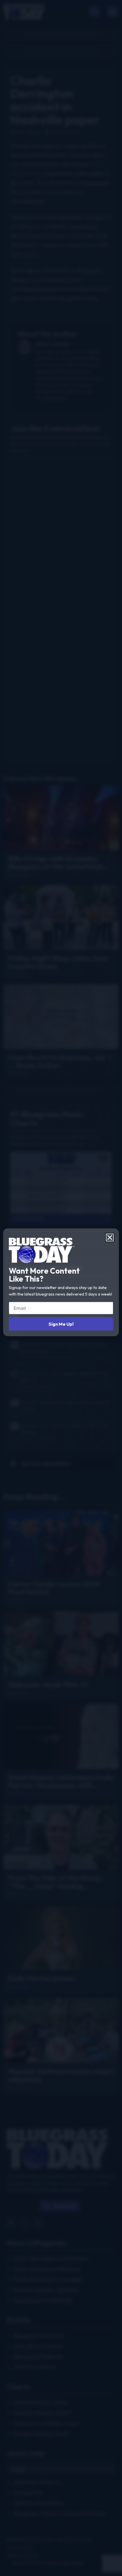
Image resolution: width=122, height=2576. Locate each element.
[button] (110, 1238)
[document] (61, 1288)
